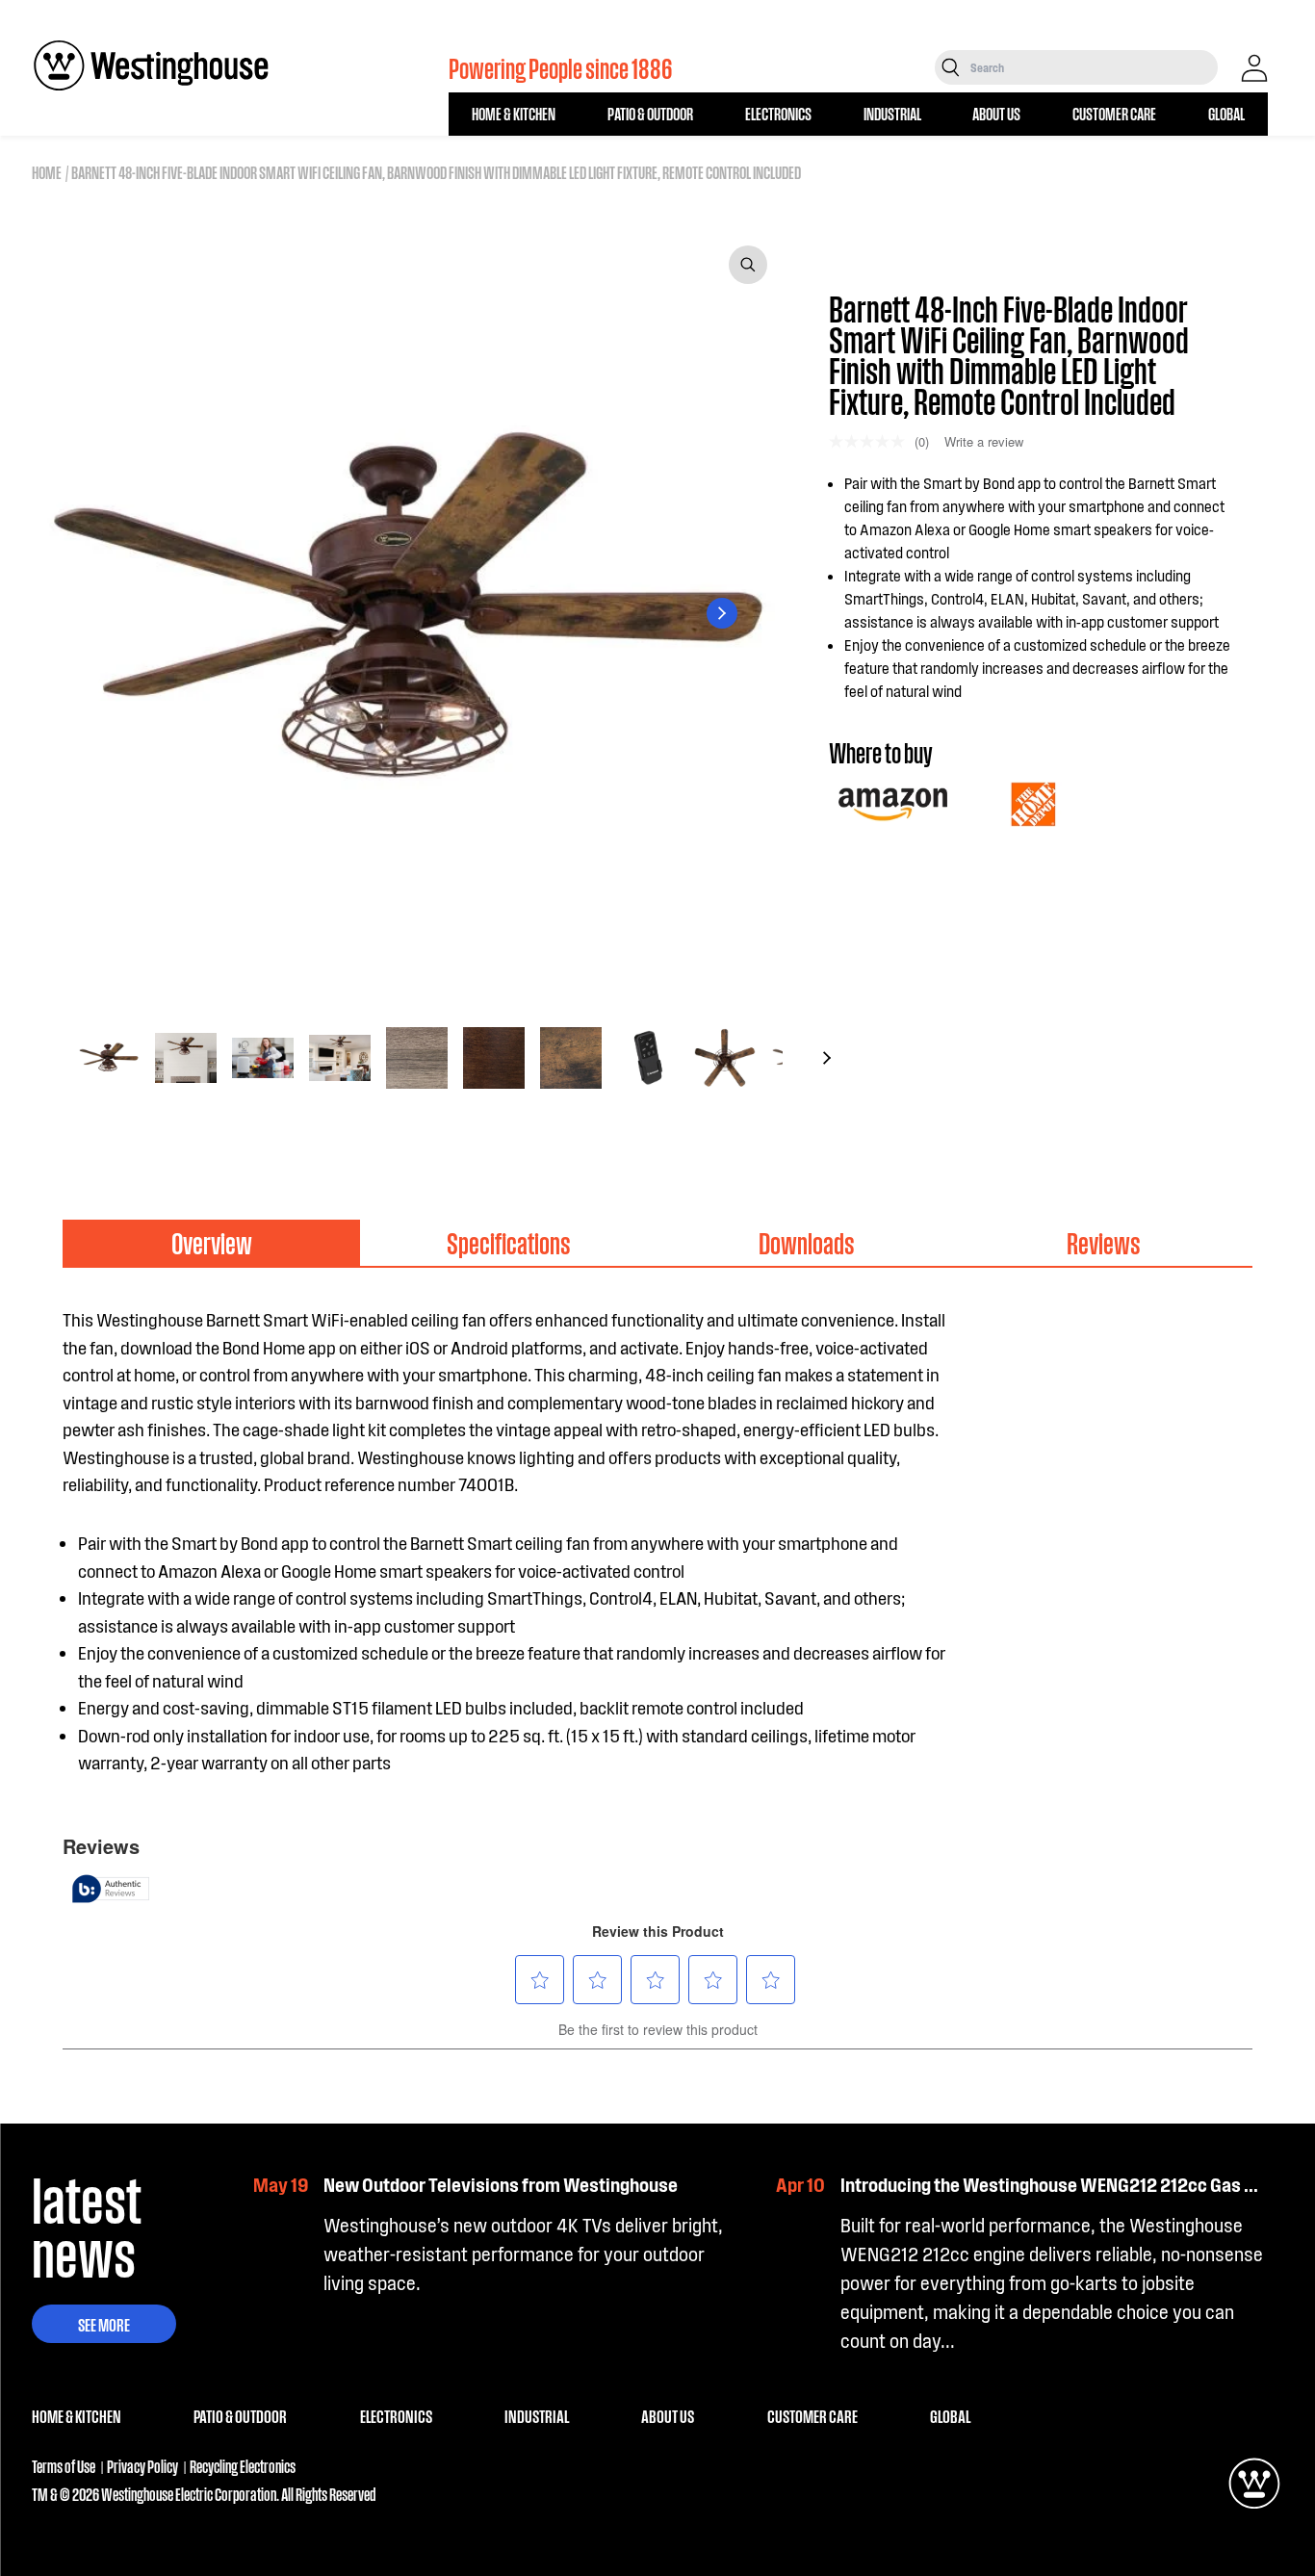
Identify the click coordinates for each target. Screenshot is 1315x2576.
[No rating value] (872, 441)
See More (104, 2324)
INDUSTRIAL (892, 113)
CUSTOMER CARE (1114, 113)
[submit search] (951, 67)
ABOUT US (996, 113)
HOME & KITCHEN (514, 113)
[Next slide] (722, 613)
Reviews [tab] (1104, 1242)
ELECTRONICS (778, 113)
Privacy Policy (142, 2466)
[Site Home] (151, 65)
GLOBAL (1226, 113)
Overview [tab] (212, 1242)
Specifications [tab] (509, 1242)
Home (47, 172)
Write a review (984, 441)
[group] (109, 1058)
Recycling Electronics (243, 2466)
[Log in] (1254, 68)
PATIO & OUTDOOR (650, 113)
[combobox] (1092, 67)
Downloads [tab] (807, 1242)
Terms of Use (64, 2466)
